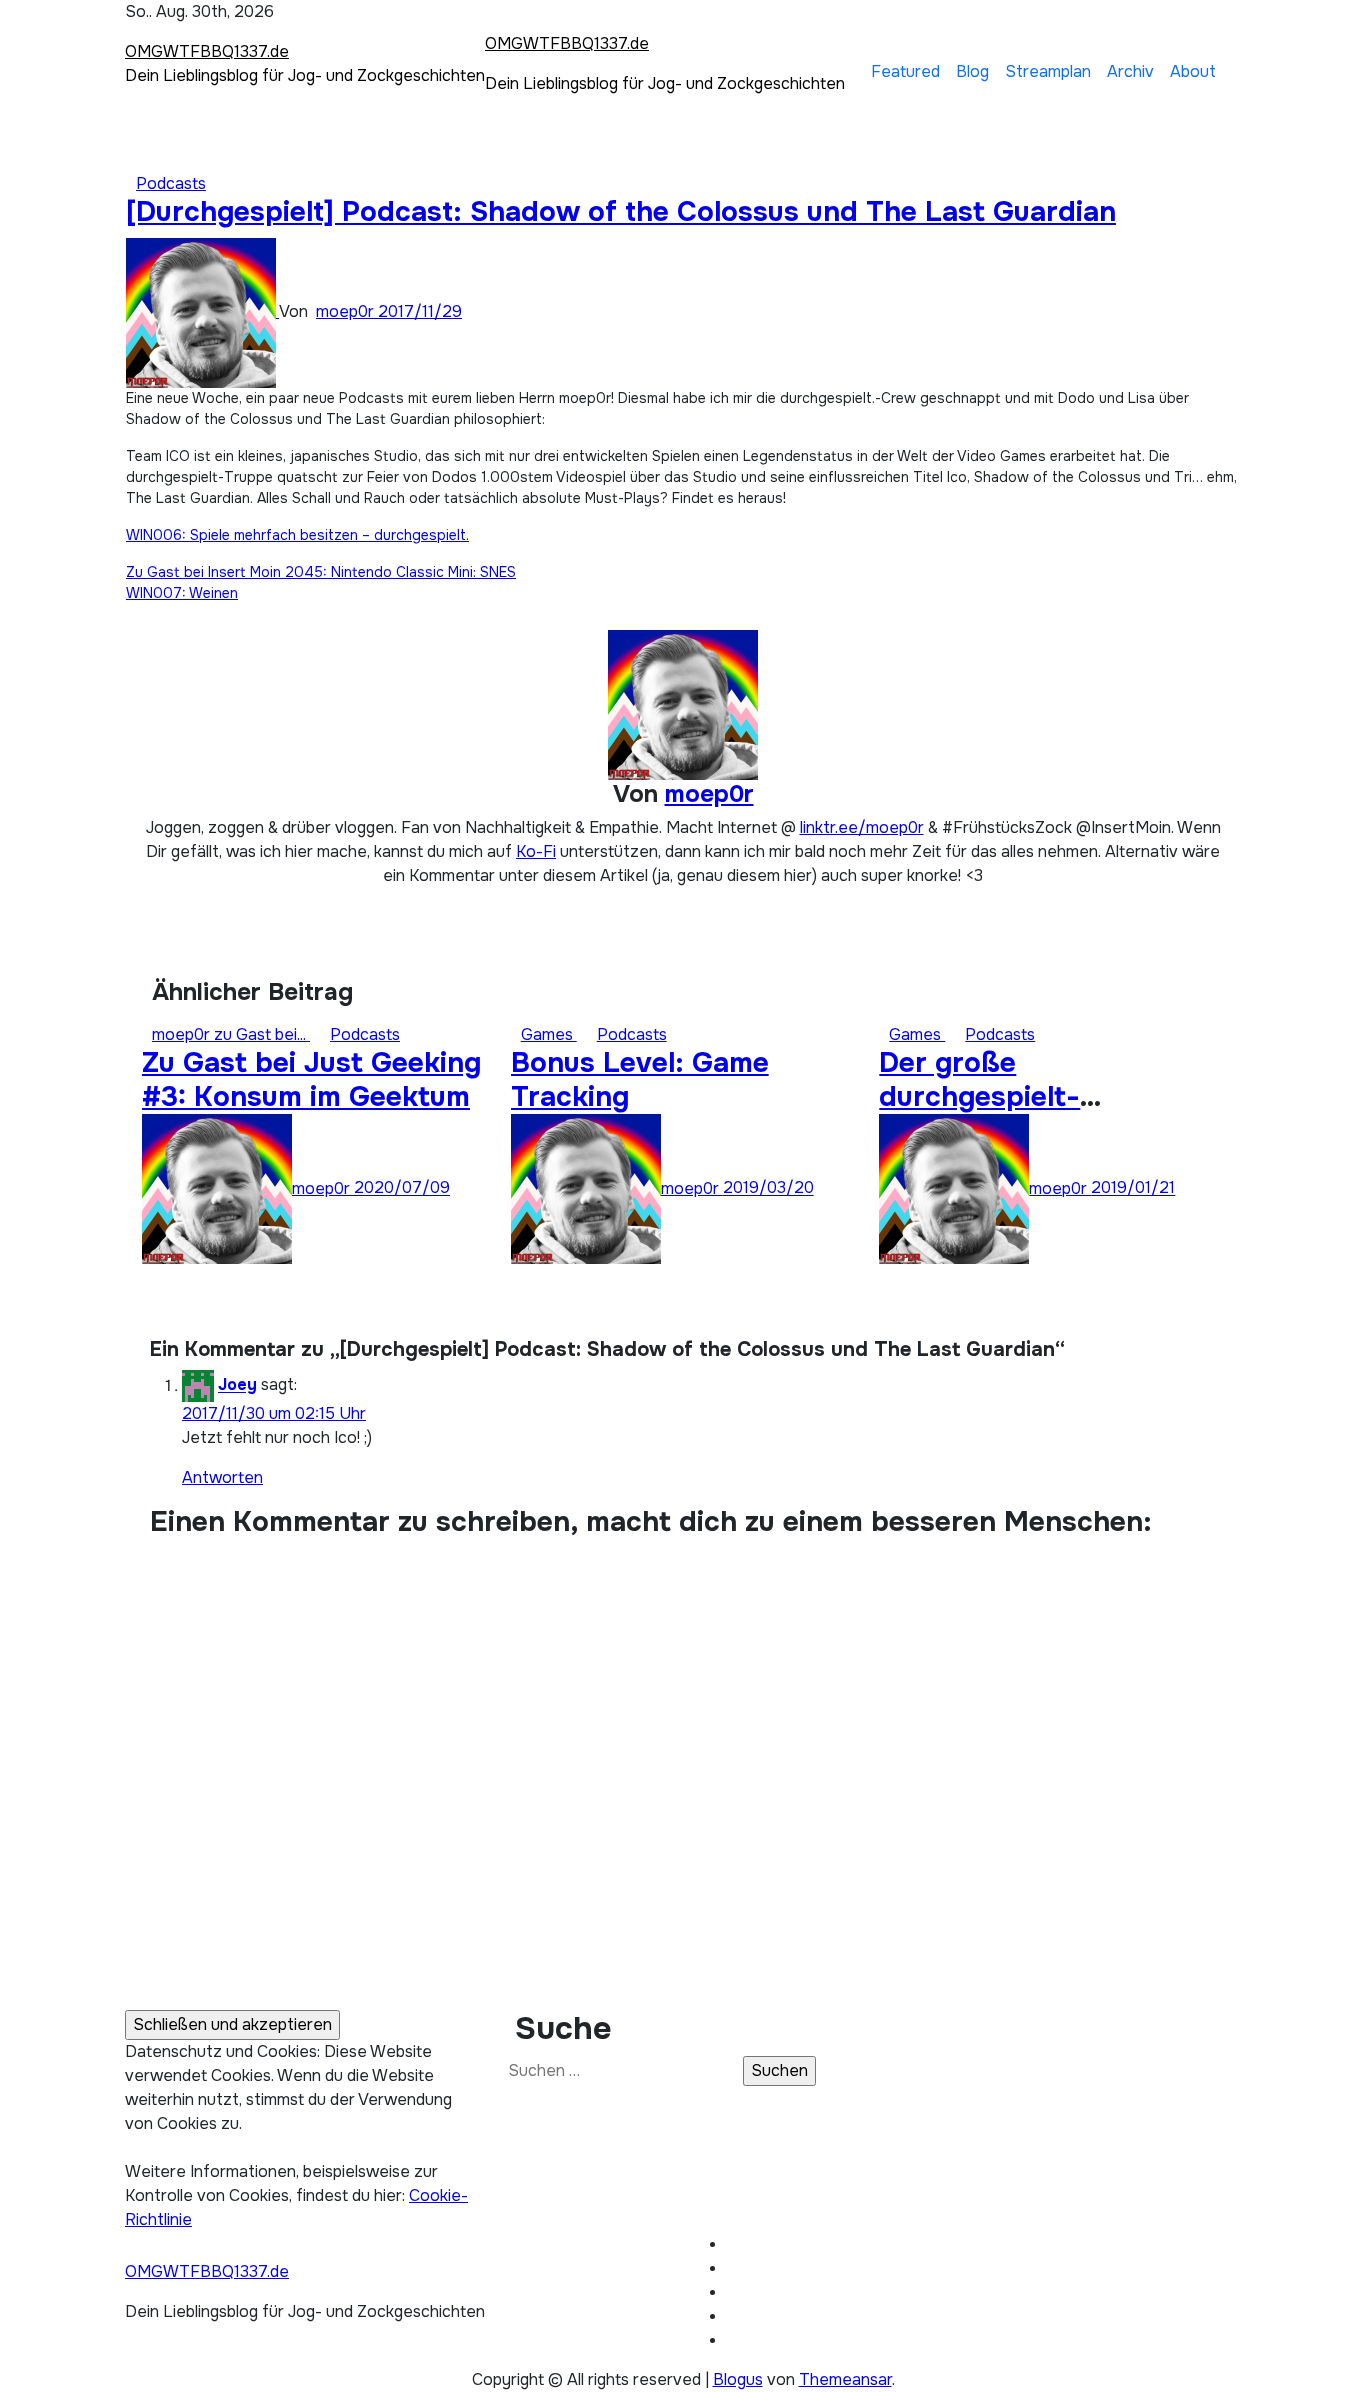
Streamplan (1048, 71)
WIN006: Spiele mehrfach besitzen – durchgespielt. (297, 535)
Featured (905, 71)
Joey (237, 1385)
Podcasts (171, 183)
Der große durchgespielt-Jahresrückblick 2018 (1022, 1096)
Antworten (222, 1477)
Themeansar (845, 2379)
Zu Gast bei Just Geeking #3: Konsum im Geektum (311, 1080)
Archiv (1130, 71)
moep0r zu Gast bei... (231, 1034)
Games (549, 1034)
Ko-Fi (536, 851)
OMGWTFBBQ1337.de (207, 51)
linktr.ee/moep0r (862, 827)
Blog (972, 71)
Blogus (738, 2379)
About (1193, 71)
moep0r (347, 311)
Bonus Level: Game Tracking (640, 1080)
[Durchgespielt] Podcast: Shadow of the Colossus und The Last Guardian (621, 212)
